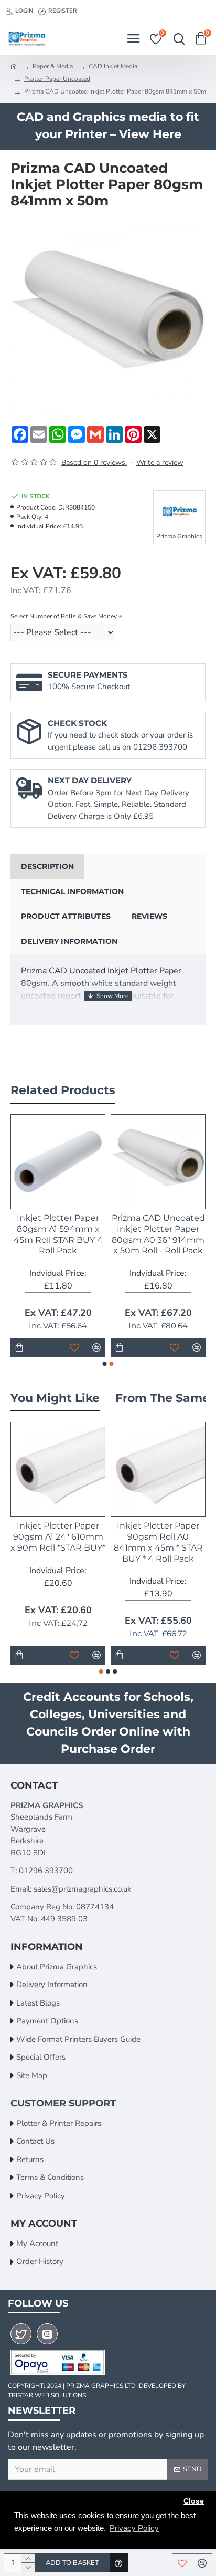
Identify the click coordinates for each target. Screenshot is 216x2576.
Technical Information (72, 891)
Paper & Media (53, 66)
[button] (105, 1364)
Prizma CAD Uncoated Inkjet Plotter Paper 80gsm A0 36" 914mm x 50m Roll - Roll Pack (158, 1234)
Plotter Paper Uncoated (57, 79)
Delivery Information (69, 941)
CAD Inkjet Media (113, 66)
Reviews (149, 916)
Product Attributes (66, 916)
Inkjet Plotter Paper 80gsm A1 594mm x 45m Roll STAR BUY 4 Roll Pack (58, 1234)
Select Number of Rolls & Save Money (64, 616)
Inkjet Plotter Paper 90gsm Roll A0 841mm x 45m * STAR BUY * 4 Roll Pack (158, 1542)
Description (47, 866)
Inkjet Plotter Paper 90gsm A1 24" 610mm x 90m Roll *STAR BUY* (58, 1537)
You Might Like (55, 1398)
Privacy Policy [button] (134, 2528)
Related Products (63, 1090)
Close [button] (194, 2501)
